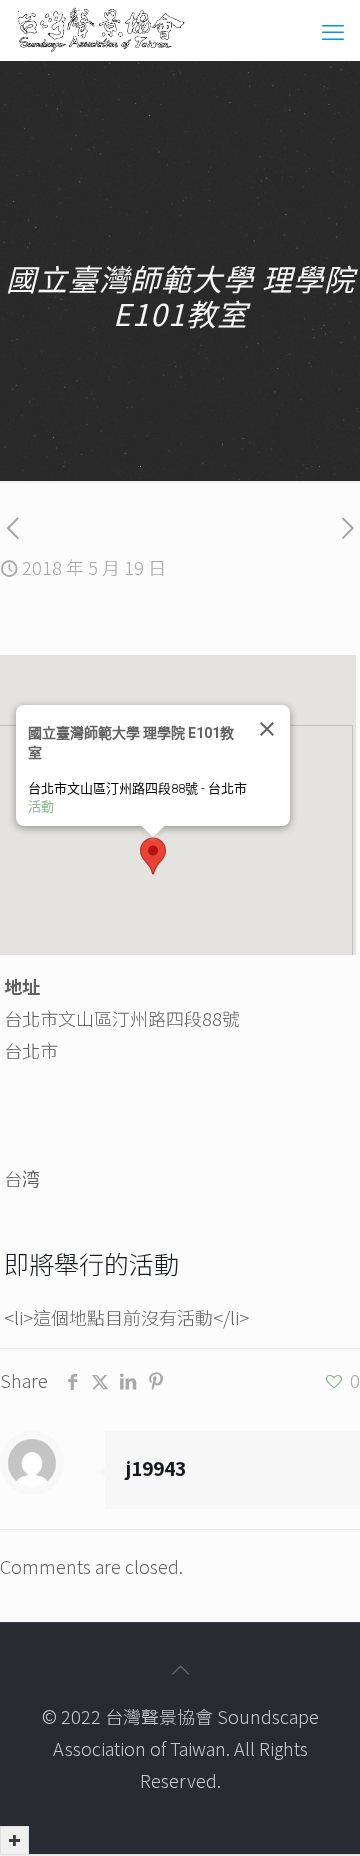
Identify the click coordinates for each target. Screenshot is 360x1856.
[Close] (266, 729)
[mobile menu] (333, 30)
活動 (41, 806)
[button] (153, 856)
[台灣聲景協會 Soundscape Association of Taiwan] (101, 30)
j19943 (155, 1467)
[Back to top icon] (180, 1669)
